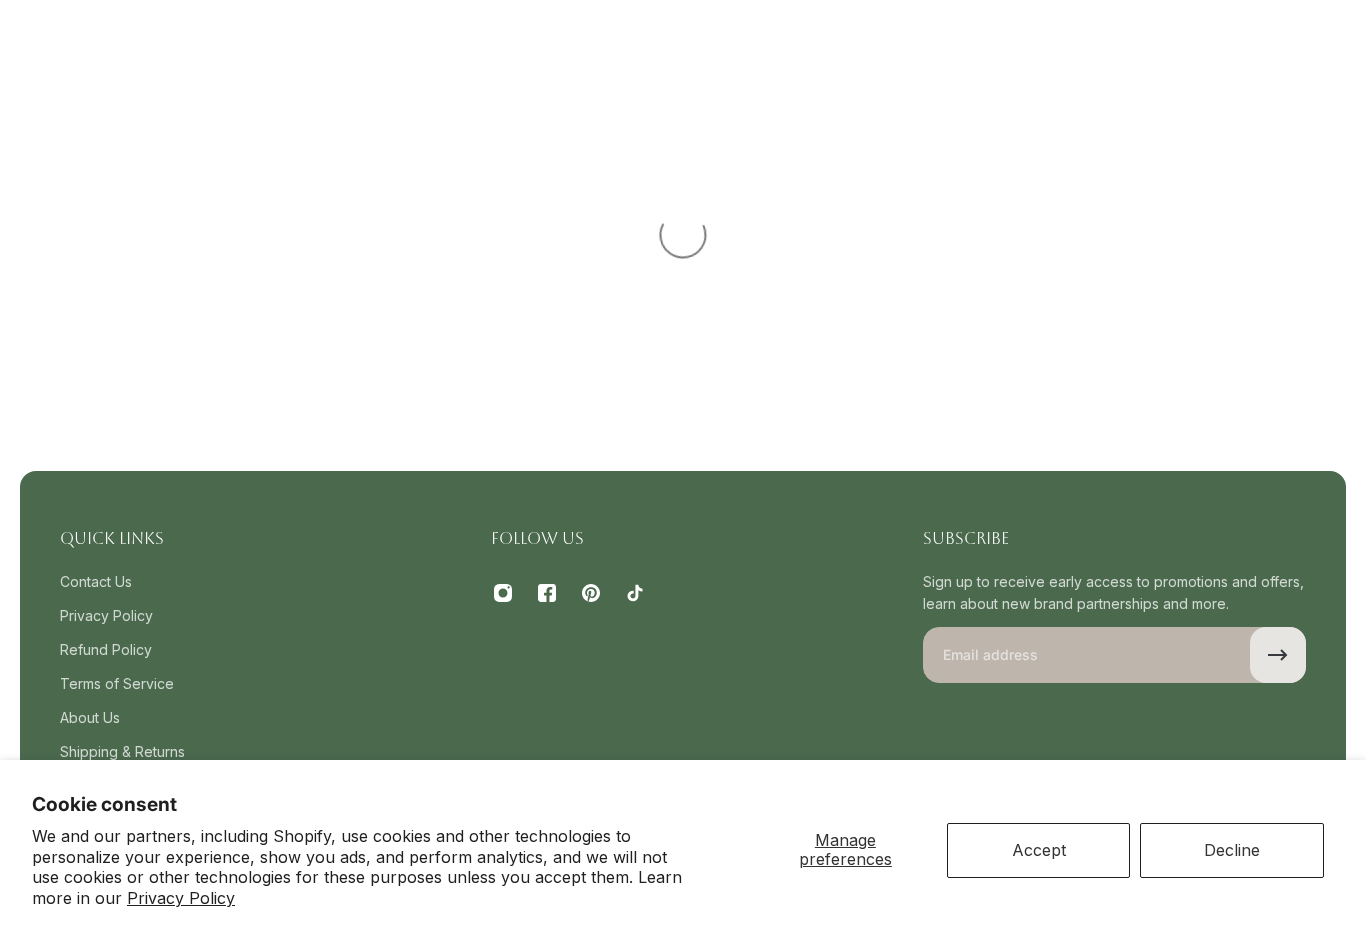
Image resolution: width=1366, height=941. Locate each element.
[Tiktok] (635, 593)
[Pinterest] (591, 593)
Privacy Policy (181, 898)
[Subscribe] (1278, 655)
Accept (1039, 850)
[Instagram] (503, 593)
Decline (1232, 850)
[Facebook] (547, 593)
